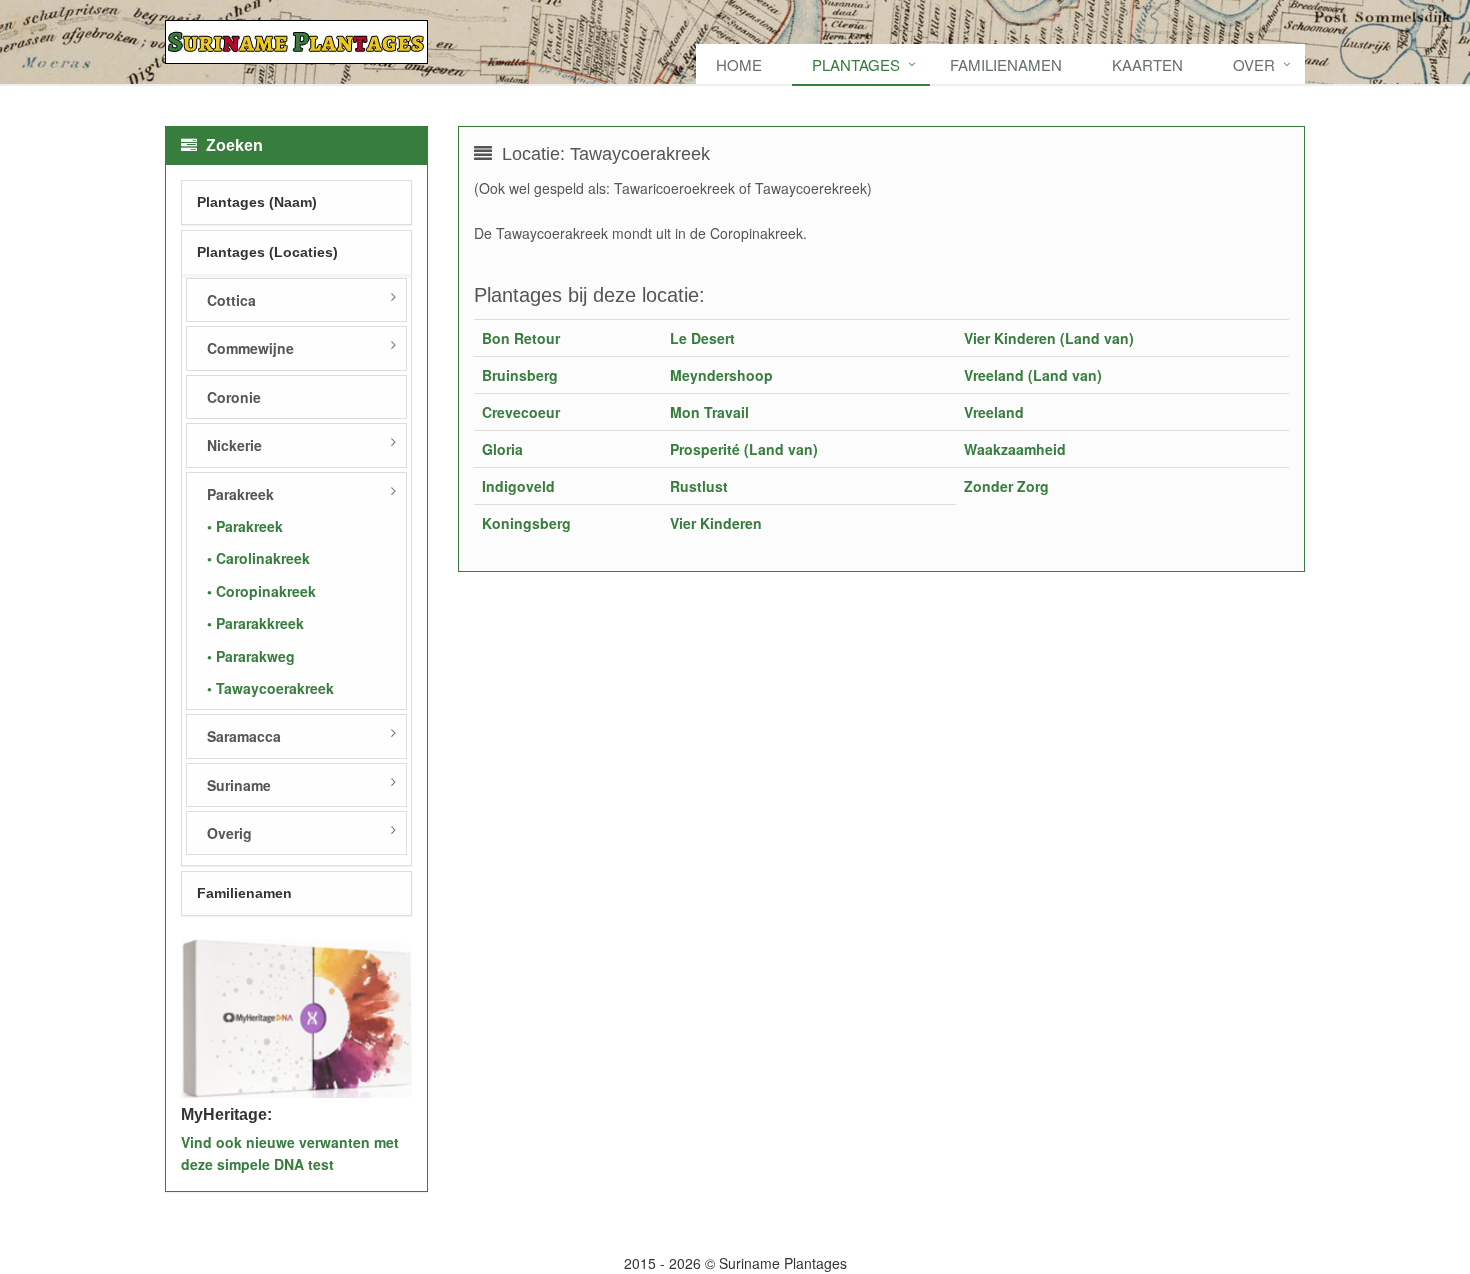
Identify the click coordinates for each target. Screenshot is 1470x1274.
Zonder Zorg (1006, 486)
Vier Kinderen (716, 523)
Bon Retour (521, 338)
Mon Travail (709, 412)
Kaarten (1147, 64)
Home (739, 64)
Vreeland (994, 412)
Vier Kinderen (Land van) (1049, 338)
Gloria (502, 449)
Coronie (234, 397)
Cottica (231, 300)
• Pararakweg (251, 656)
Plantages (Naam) (257, 202)
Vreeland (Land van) (1033, 375)
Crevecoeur (521, 412)
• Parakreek (245, 526)
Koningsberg (526, 523)
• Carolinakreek (258, 558)
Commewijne (250, 348)
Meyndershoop (721, 375)
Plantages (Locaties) (267, 252)
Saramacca (244, 736)
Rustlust (699, 486)
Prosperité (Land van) (744, 449)
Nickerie (234, 445)
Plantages (856, 64)
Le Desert (702, 338)
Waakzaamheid (1015, 449)
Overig (229, 833)
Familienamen (1006, 64)
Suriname (239, 785)
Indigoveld (518, 486)
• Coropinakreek (261, 591)
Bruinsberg (520, 375)
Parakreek (240, 494)
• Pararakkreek (255, 623)
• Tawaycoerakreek (270, 688)
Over (1254, 64)
